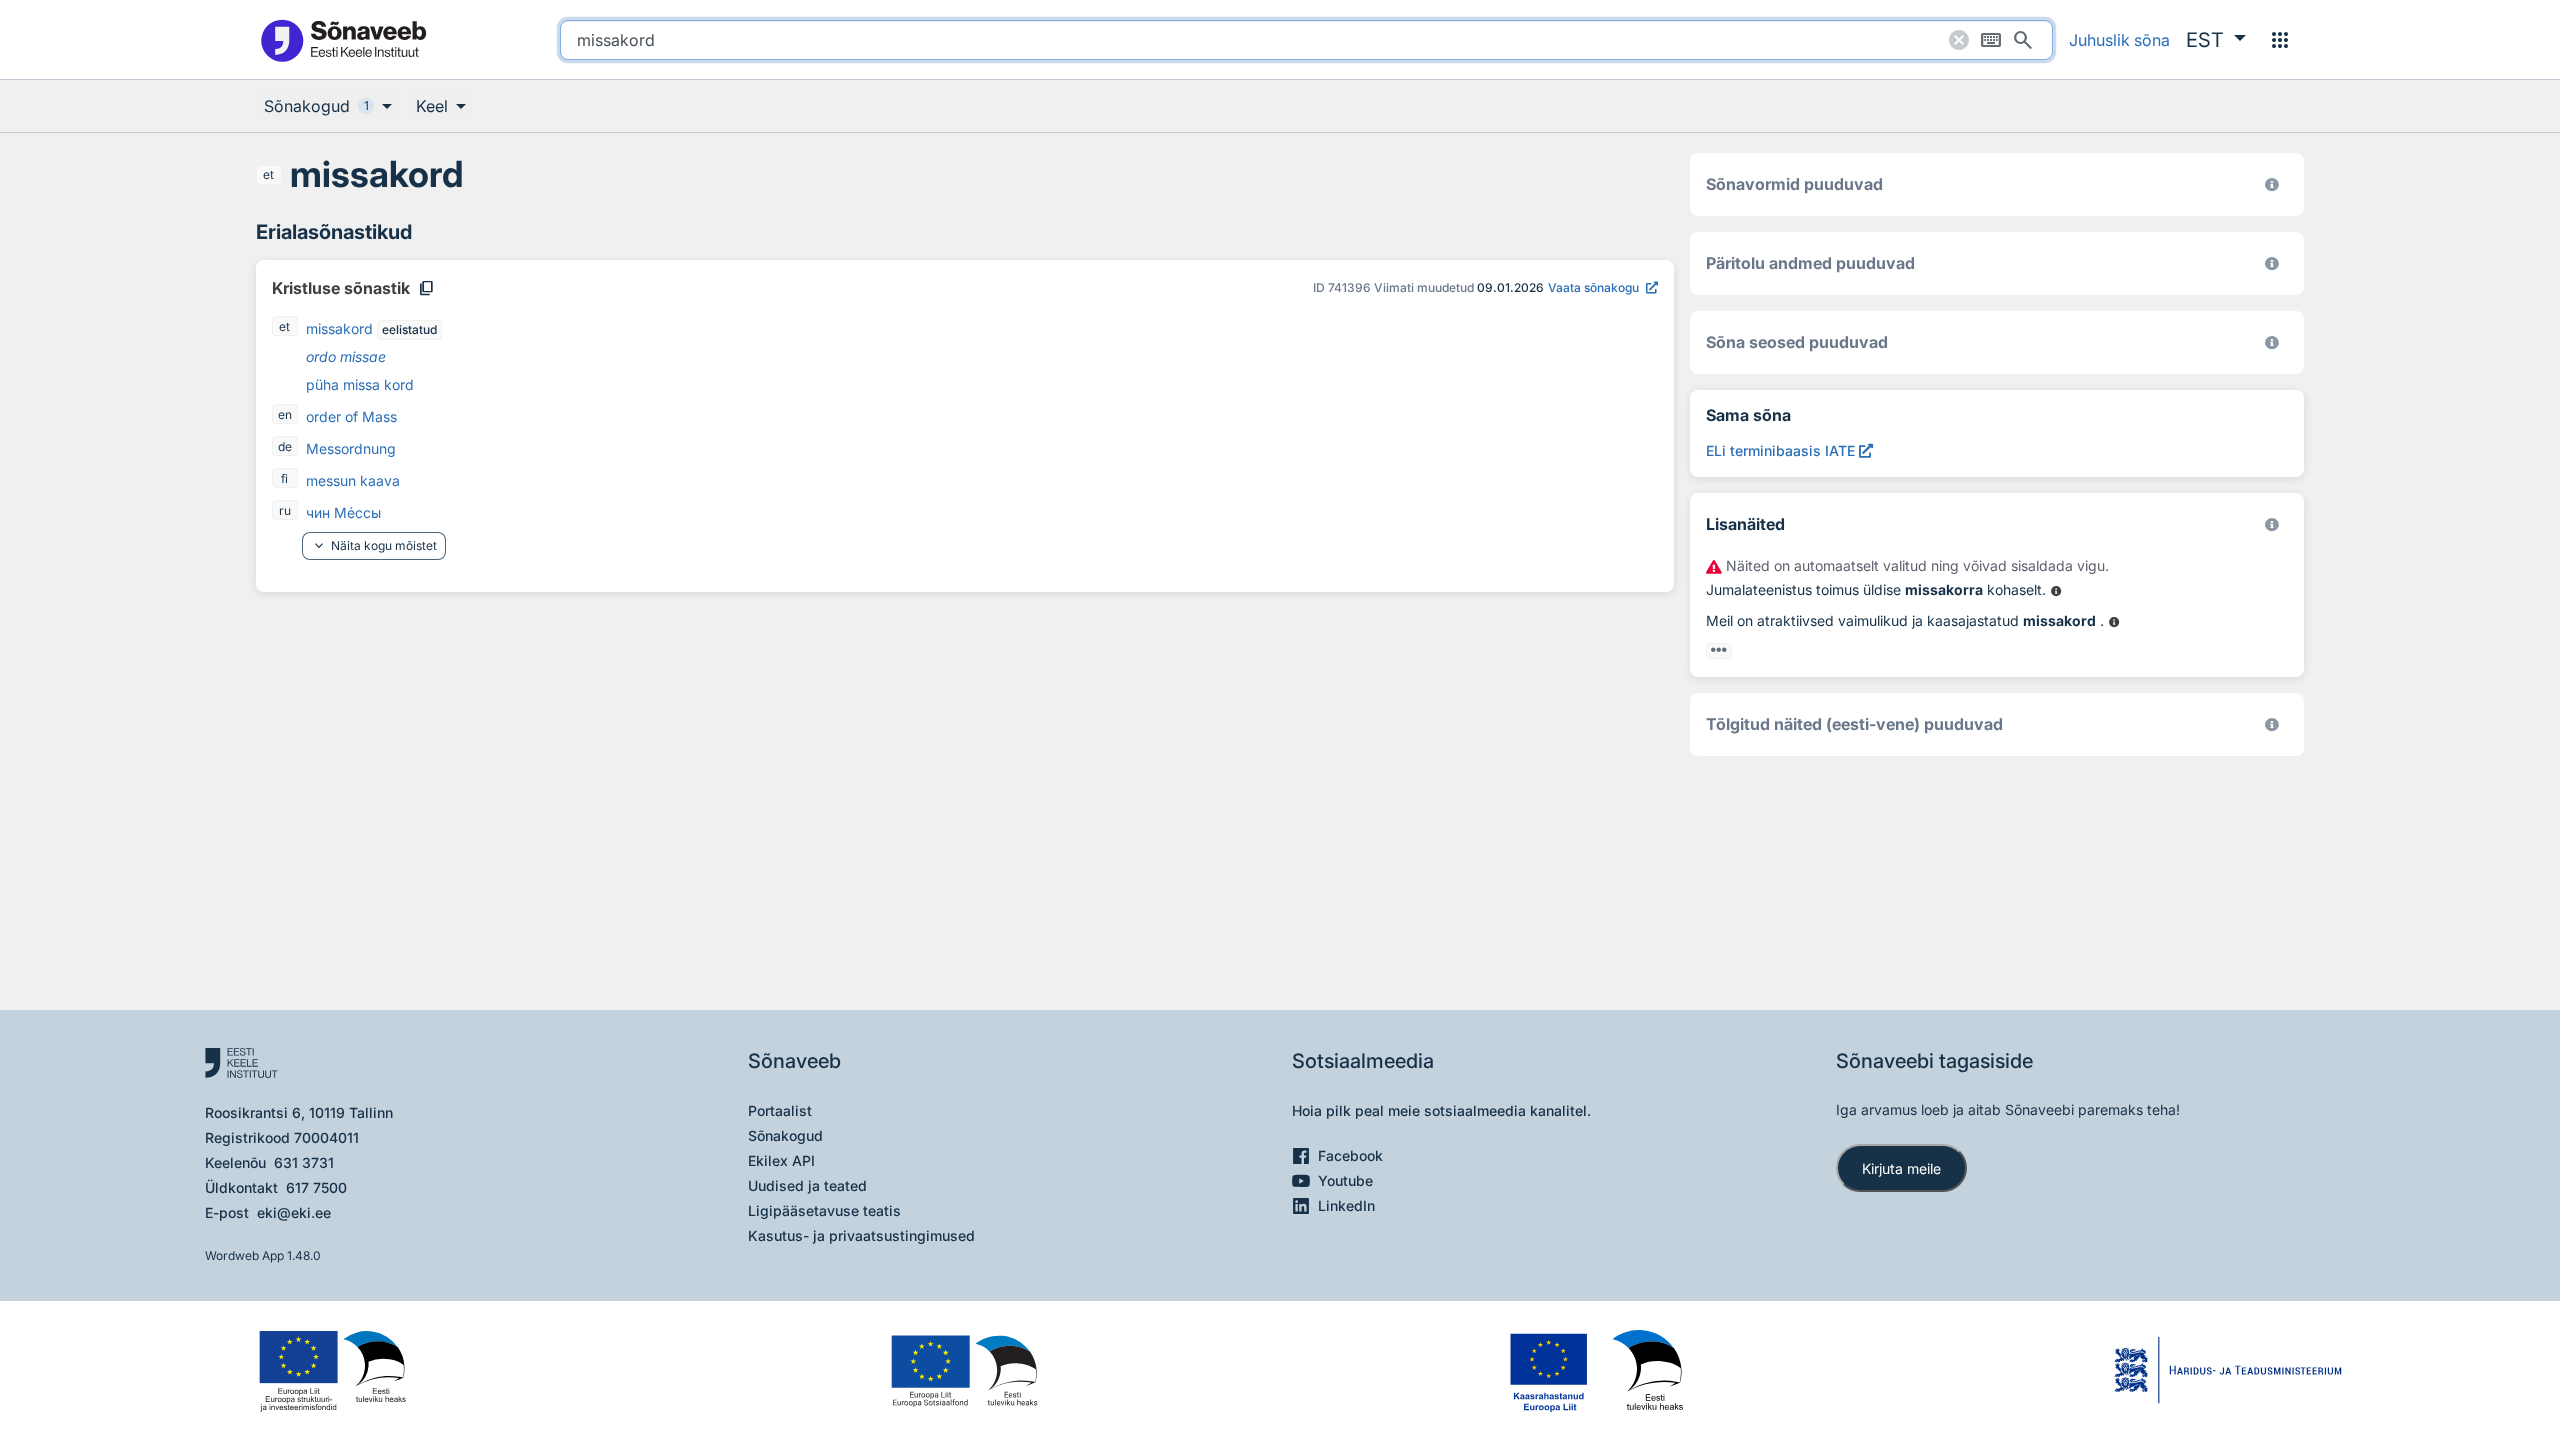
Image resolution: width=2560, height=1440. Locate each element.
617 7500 (316, 1187)
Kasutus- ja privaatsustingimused (861, 1235)
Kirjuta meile (1901, 1168)
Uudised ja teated (807, 1185)
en (285, 414)
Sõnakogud (785, 1135)
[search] (1306, 40)
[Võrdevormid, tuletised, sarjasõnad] (2272, 342)
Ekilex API (781, 1160)
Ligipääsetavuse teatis (824, 1210)
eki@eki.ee (294, 1212)
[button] (2216, 40)
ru (285, 510)
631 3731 (304, 1162)
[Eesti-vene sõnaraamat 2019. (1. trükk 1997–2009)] (2272, 724)
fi (284, 478)
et (268, 174)
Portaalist (780, 1110)
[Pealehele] (343, 39)
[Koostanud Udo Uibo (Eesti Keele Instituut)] (2272, 263)
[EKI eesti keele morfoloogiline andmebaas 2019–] (2272, 184)
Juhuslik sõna (2119, 40)
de (285, 446)
